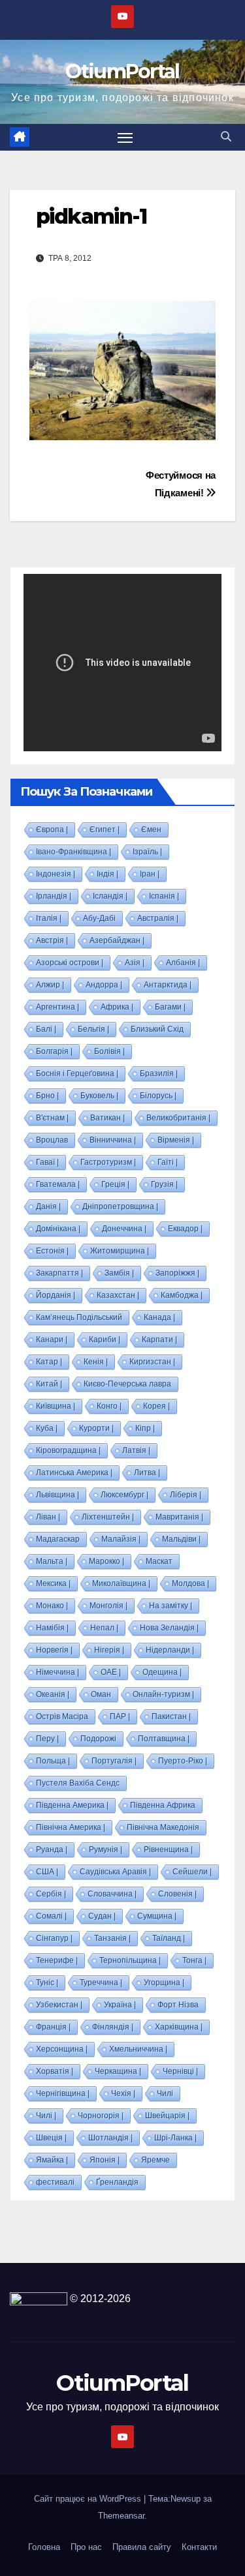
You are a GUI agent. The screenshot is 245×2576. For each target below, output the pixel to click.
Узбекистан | (59, 2005)
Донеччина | (124, 1229)
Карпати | (159, 1340)
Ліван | (48, 1517)
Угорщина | (164, 1983)
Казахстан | (118, 1295)
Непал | (104, 1628)
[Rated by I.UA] (39, 2299)
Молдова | (190, 1583)
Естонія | (52, 1251)
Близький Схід (157, 1029)
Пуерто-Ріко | (183, 1761)
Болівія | (109, 1051)
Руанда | (52, 1850)
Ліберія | (186, 1495)
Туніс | (47, 1983)
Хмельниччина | (138, 2049)
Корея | (156, 1406)
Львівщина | (57, 1495)
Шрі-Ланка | (175, 2138)
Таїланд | (169, 1938)
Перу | (47, 1739)
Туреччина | (101, 1983)
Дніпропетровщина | (120, 1206)
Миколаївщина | (121, 1583)
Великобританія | (178, 1118)
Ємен (151, 830)
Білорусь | (158, 1096)
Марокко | (106, 1561)
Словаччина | (112, 1894)
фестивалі (55, 2182)
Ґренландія (117, 2182)
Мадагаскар (58, 1539)
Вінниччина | (113, 1140)
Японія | (105, 2160)
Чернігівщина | (63, 2093)
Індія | (107, 874)
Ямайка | (52, 2160)
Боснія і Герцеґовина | (77, 1073)
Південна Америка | (72, 1805)
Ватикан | (107, 1118)
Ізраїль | (147, 852)
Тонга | (194, 1960)
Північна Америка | (71, 1827)
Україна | (120, 2005)
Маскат (159, 1561)
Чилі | (46, 2116)
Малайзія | (121, 1539)
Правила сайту (142, 2547)
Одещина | (162, 1672)
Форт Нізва (178, 2005)
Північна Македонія (163, 1827)
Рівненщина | (168, 1850)
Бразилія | (159, 1073)
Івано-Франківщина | (73, 852)
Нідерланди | (170, 1650)
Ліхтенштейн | (108, 1517)
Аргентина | (57, 1007)
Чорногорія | (101, 2116)
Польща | (53, 1761)
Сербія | (51, 1894)
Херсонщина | (62, 2049)
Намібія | (52, 1628)
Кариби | (105, 1340)
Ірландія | (54, 896)
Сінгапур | (54, 1938)
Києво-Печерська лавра (127, 1384)
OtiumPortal (122, 71)
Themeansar (121, 2516)
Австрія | (52, 940)
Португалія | (114, 1761)
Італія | (49, 918)
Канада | (159, 1317)
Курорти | (96, 1428)
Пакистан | (171, 1716)
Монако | (52, 1606)
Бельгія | (93, 1029)
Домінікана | (58, 1229)
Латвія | (136, 1450)
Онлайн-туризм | (163, 1694)
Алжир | (50, 985)
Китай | (49, 1384)
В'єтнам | (52, 1118)
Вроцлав (52, 1140)
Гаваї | (47, 1162)
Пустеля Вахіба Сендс (78, 1783)
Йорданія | (56, 1295)
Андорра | (104, 985)
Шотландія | (110, 2138)
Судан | (102, 1916)
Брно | (47, 1096)
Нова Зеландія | (169, 1628)
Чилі (165, 2093)
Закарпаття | (59, 1273)
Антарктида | (168, 985)
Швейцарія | (167, 2116)
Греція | (115, 1184)
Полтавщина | (164, 1739)
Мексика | (53, 1583)
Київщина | (56, 1406)
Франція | (53, 2027)
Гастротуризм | (108, 1162)
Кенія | (96, 1362)
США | (47, 1872)
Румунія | (106, 1850)
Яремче (155, 2160)
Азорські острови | (70, 963)
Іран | (150, 874)
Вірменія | (176, 1140)
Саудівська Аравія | (115, 1872)
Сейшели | (192, 1872)
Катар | (49, 1362)
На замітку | (171, 1606)
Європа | (52, 830)
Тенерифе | (57, 1960)
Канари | (52, 1340)
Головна (44, 2547)
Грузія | (164, 1184)
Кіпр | (145, 1428)
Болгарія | (54, 1051)
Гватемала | (58, 1184)
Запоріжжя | (177, 1273)
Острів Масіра (62, 1716)
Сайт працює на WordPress (89, 2499)
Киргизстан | (152, 1362)
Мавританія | (179, 1517)
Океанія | (53, 1694)
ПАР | (120, 1716)
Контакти (199, 2547)
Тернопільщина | (130, 1960)
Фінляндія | (113, 2027)
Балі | (46, 1029)
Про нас (86, 2547)
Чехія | (123, 2093)
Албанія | (183, 963)
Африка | (117, 1007)
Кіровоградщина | (68, 1450)
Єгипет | (105, 830)
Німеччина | (57, 1672)
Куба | (47, 1428)
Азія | (135, 963)
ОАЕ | (111, 1672)
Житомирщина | (120, 1251)
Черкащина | (118, 2071)
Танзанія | (112, 1938)
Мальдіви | (181, 1539)
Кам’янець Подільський (79, 1317)
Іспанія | (164, 896)
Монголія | (108, 1606)
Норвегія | (54, 1650)
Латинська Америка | (74, 1473)
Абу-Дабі (99, 918)
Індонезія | (56, 874)
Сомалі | (51, 1916)
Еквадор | (185, 1229)
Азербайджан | (117, 940)
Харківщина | (179, 2027)
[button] (226, 137)
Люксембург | (124, 1495)
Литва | (147, 1473)
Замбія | (119, 1273)
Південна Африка (163, 1805)
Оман (101, 1694)
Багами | (170, 1007)
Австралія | (158, 918)
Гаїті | (168, 1162)
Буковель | (99, 1096)
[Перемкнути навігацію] (125, 138)
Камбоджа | (182, 1295)
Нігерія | (109, 1650)
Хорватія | (55, 2071)
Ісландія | (110, 896)
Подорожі (98, 1739)
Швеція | (51, 2138)
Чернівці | (180, 2071)
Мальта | (52, 1561)
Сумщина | (157, 1916)
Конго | (109, 1406)
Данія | (48, 1206)
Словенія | (177, 1894)
